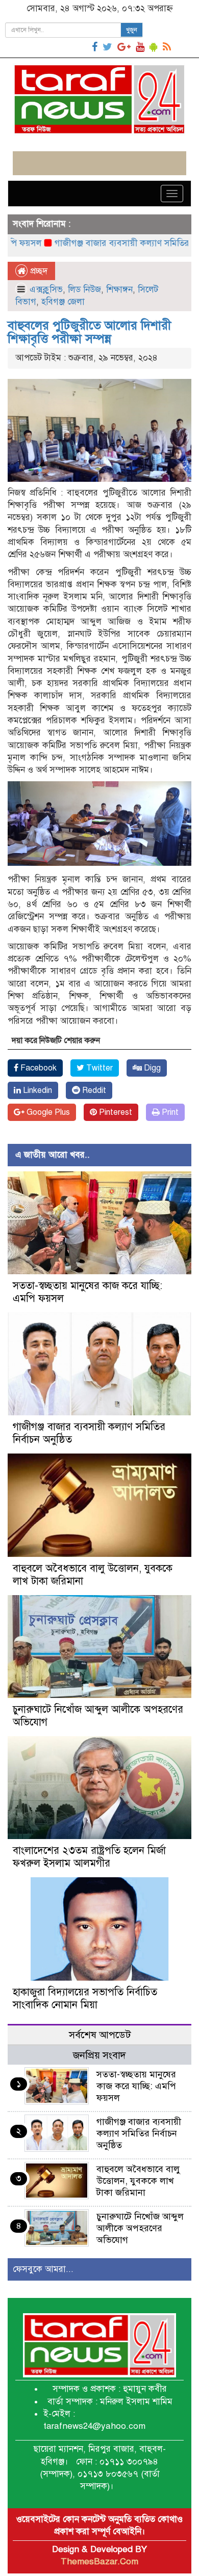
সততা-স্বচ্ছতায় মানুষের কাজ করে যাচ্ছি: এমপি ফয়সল (136, 2086)
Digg (151, 1068)
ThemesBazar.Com (99, 2561)
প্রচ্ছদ (38, 271)
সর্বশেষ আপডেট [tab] (100, 2035)
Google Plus (47, 1112)
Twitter (98, 1068)
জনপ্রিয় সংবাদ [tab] (99, 2055)
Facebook (38, 1068)
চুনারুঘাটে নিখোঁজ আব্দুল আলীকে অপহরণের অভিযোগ (140, 2228)
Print (169, 1112)
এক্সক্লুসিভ (46, 290)
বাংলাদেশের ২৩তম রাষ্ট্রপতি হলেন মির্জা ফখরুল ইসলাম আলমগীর (89, 1857)
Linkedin (36, 1090)
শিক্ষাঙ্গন (119, 290)
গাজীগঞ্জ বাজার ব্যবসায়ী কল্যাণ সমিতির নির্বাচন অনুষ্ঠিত (139, 2133)
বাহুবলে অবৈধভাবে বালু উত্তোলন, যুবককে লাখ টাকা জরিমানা (138, 2181)
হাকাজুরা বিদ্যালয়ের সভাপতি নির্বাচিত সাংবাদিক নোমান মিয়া (85, 1998)
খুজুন (132, 30)
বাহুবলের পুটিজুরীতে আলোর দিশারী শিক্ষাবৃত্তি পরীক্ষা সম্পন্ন (89, 332)
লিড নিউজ (84, 290)
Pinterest (115, 1112)
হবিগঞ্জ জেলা (63, 302)
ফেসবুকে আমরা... (43, 2269)
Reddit (93, 1090)
